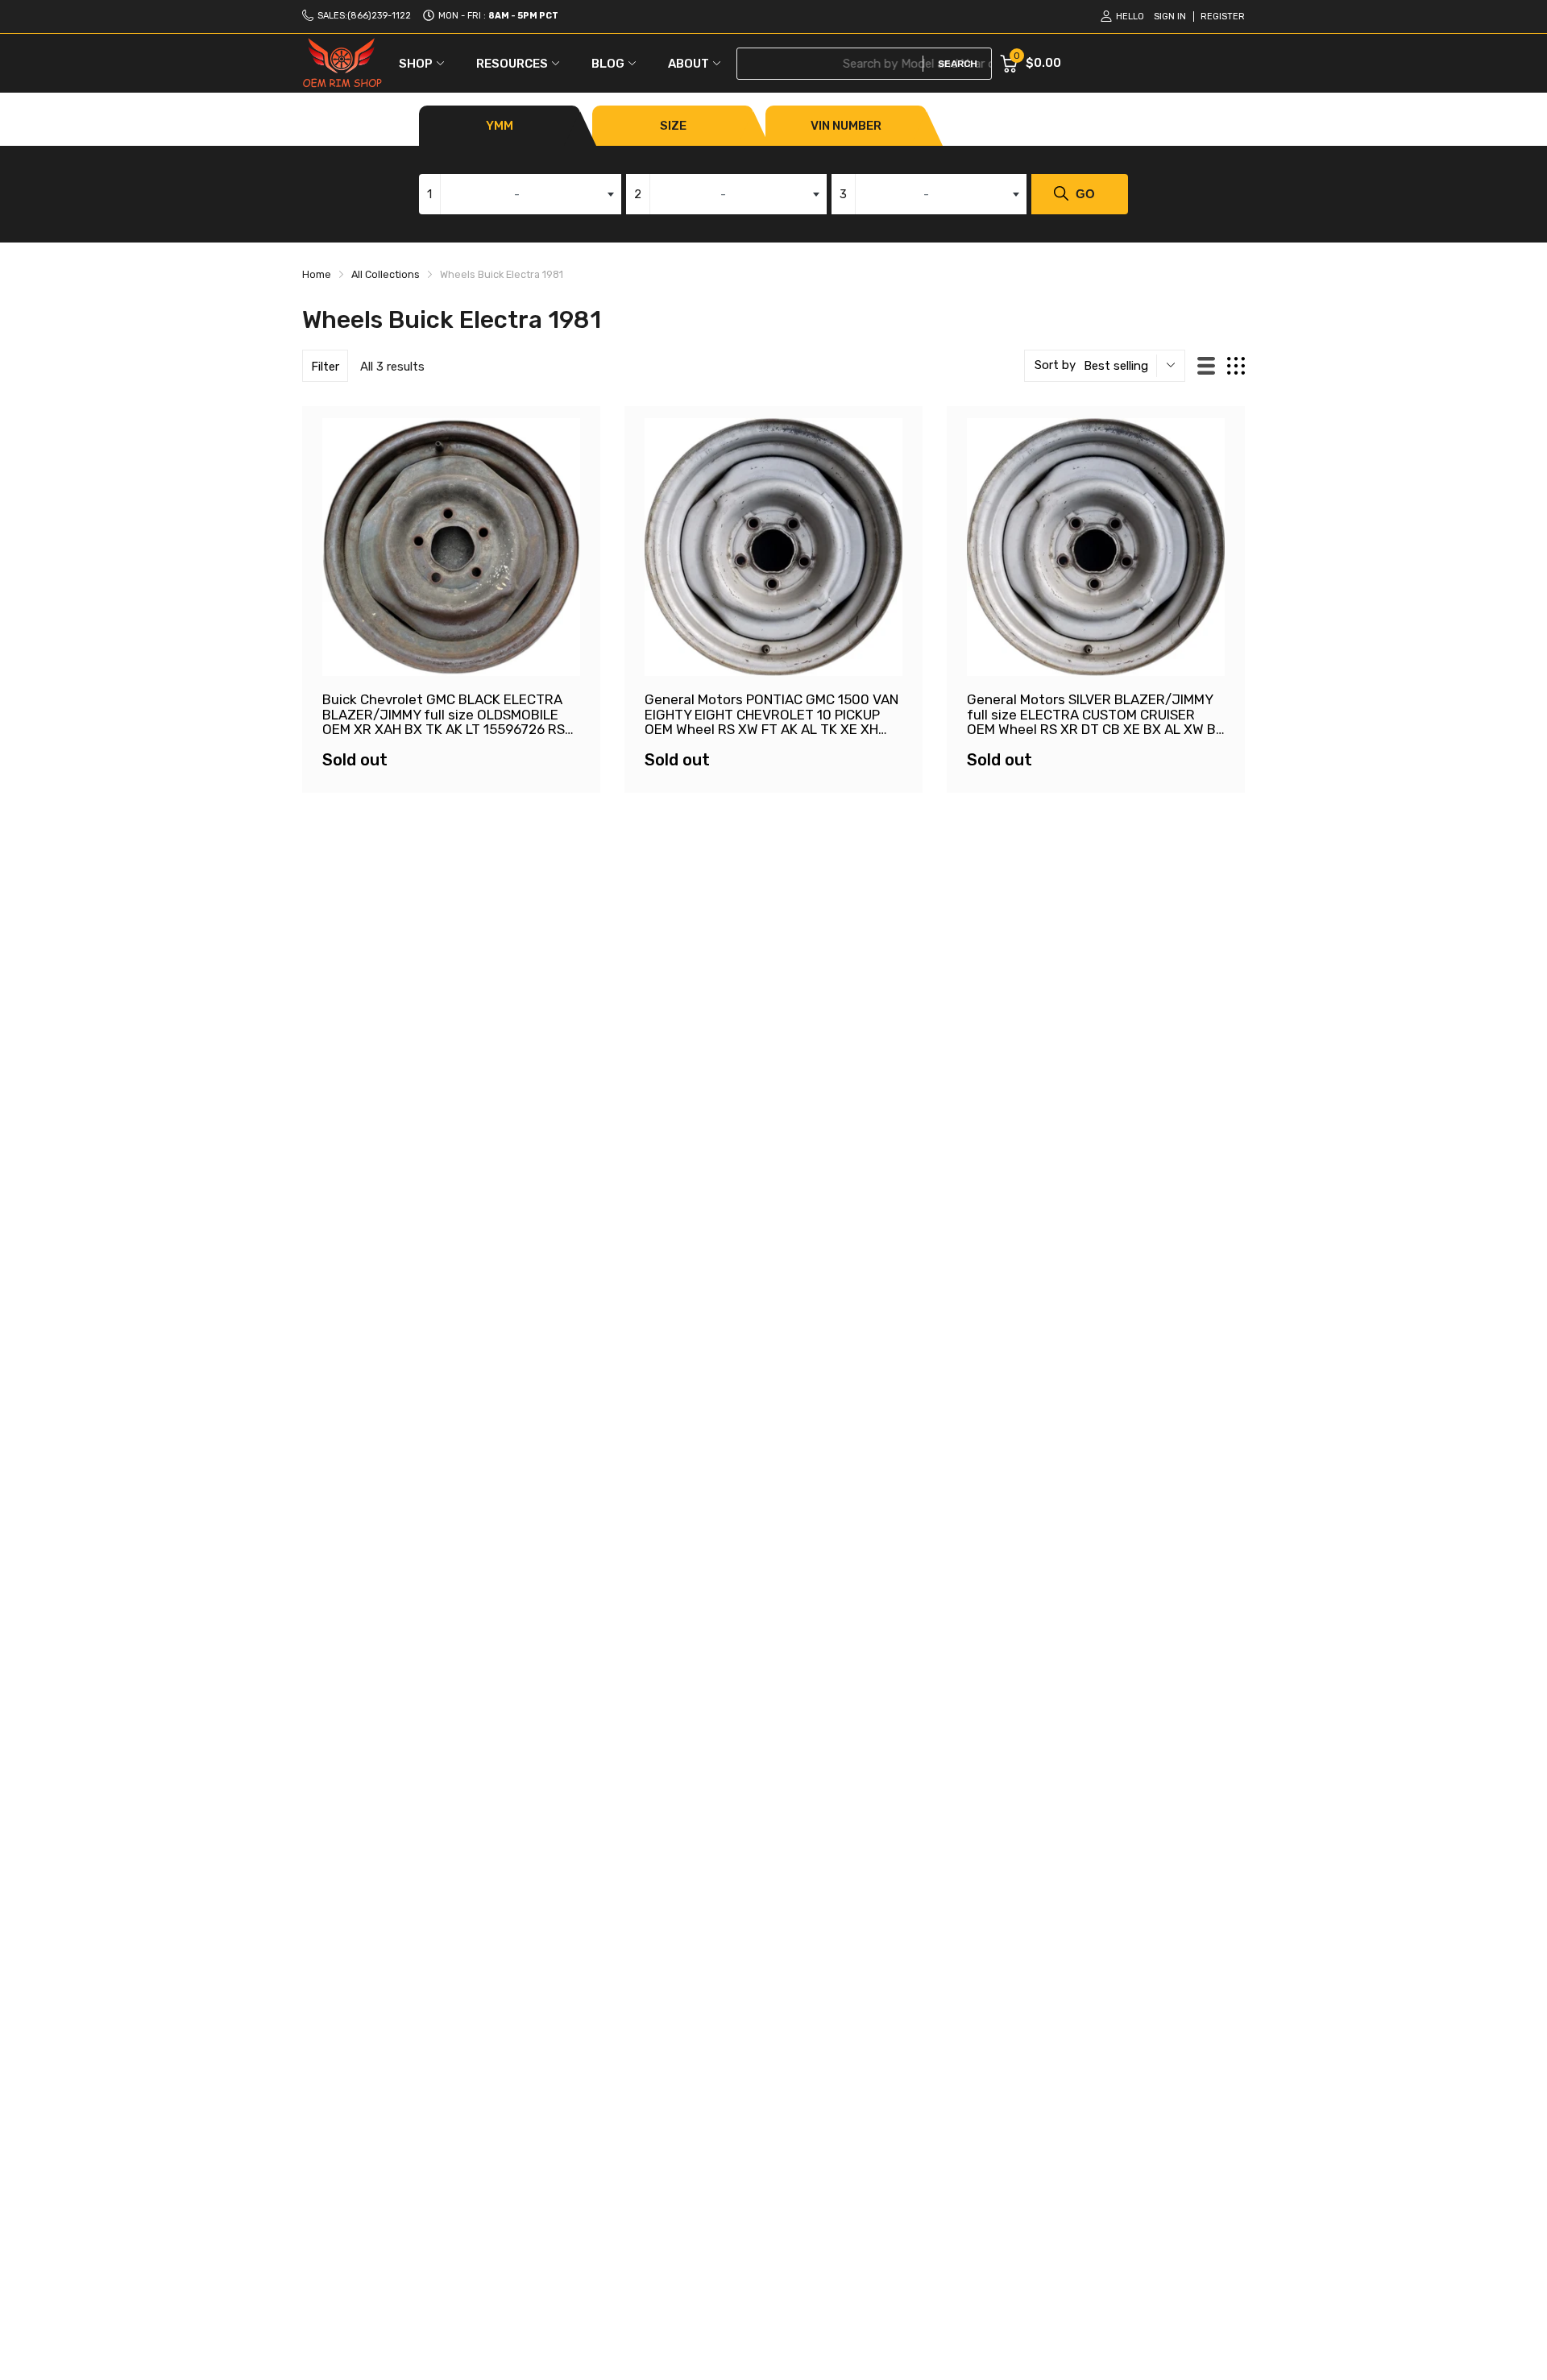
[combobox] (520, 194)
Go (1085, 194)
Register (1223, 17)
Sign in (1170, 17)
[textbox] (520, 194)
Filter (325, 367)
